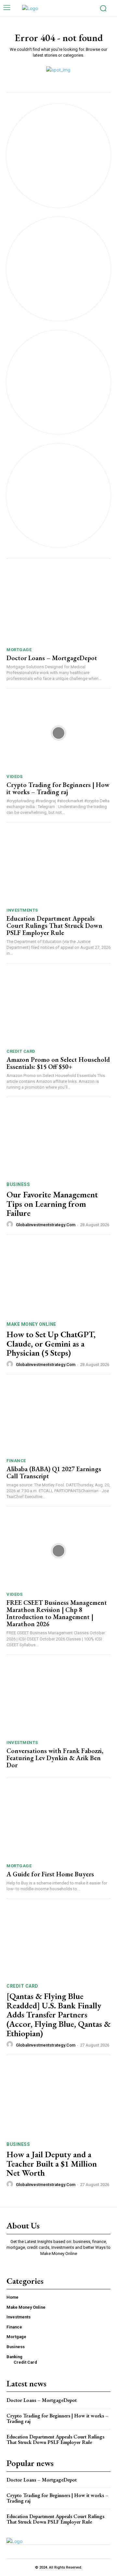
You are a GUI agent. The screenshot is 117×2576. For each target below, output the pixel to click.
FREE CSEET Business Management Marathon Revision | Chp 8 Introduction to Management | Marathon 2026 (57, 1613)
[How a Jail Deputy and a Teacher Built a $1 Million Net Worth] (58, 2099)
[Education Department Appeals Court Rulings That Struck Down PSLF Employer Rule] (58, 867)
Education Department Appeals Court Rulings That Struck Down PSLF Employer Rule (54, 926)
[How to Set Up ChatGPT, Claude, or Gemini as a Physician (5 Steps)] (58, 1279)
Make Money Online (31, 1324)
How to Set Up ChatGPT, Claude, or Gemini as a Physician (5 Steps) (51, 1344)
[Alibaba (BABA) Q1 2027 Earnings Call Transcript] (58, 1417)
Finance (16, 1461)
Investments (22, 910)
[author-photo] (11, 1225)
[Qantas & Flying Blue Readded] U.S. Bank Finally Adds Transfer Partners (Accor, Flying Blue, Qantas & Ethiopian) (58, 2015)
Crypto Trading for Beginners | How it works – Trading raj (58, 788)
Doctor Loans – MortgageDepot (52, 658)
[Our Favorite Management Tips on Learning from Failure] (58, 1139)
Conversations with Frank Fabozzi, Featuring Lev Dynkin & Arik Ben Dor (55, 1758)
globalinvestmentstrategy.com (46, 1225)
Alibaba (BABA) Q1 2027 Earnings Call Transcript (54, 1472)
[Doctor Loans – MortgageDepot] (58, 606)
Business (18, 1184)
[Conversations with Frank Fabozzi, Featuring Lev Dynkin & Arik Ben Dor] (58, 1699)
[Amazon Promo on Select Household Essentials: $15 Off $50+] (58, 1008)
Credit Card (21, 1051)
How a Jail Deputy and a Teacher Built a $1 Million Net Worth (52, 2164)
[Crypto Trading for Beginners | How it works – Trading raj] (58, 733)
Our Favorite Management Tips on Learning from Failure (52, 1204)
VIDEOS (14, 777)
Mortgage (19, 650)
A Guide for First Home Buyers (50, 1874)
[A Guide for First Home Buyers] (58, 1822)
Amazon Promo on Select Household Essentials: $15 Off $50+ (58, 1063)
